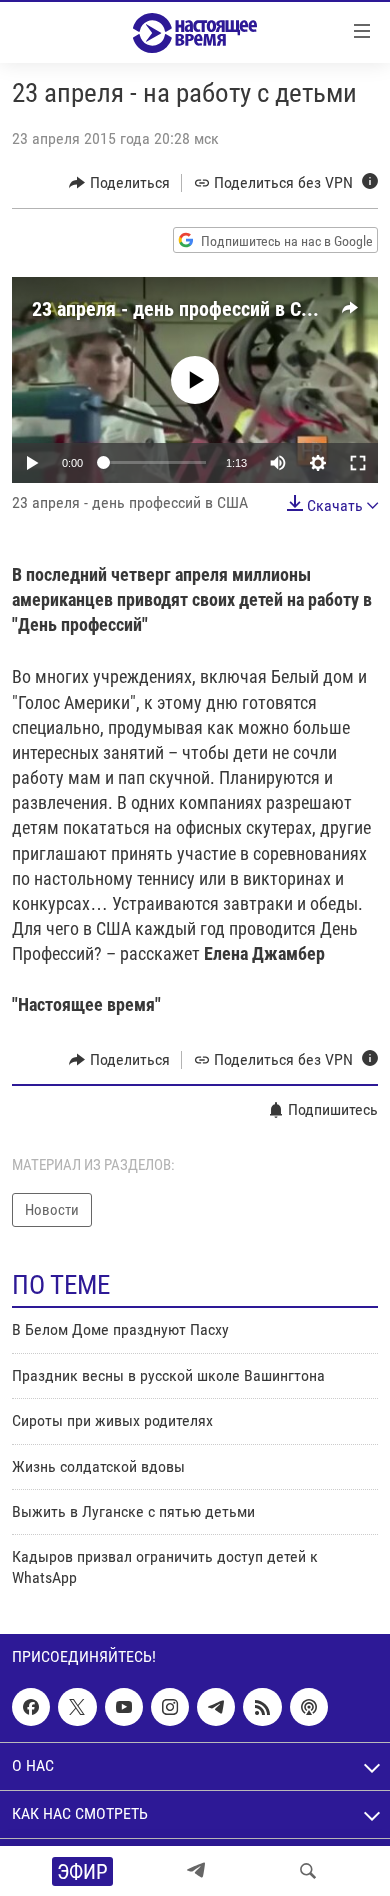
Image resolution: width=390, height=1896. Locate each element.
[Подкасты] (309, 1707)
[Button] (119, 183)
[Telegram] (196, 1871)
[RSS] (262, 1707)
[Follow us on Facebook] (31, 1707)
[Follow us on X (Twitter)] (77, 1707)
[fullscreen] (358, 463)
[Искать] (308, 1871)
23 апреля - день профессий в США (181, 309)
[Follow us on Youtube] (124, 1707)
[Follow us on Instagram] (170, 1707)
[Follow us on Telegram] (216, 1707)
